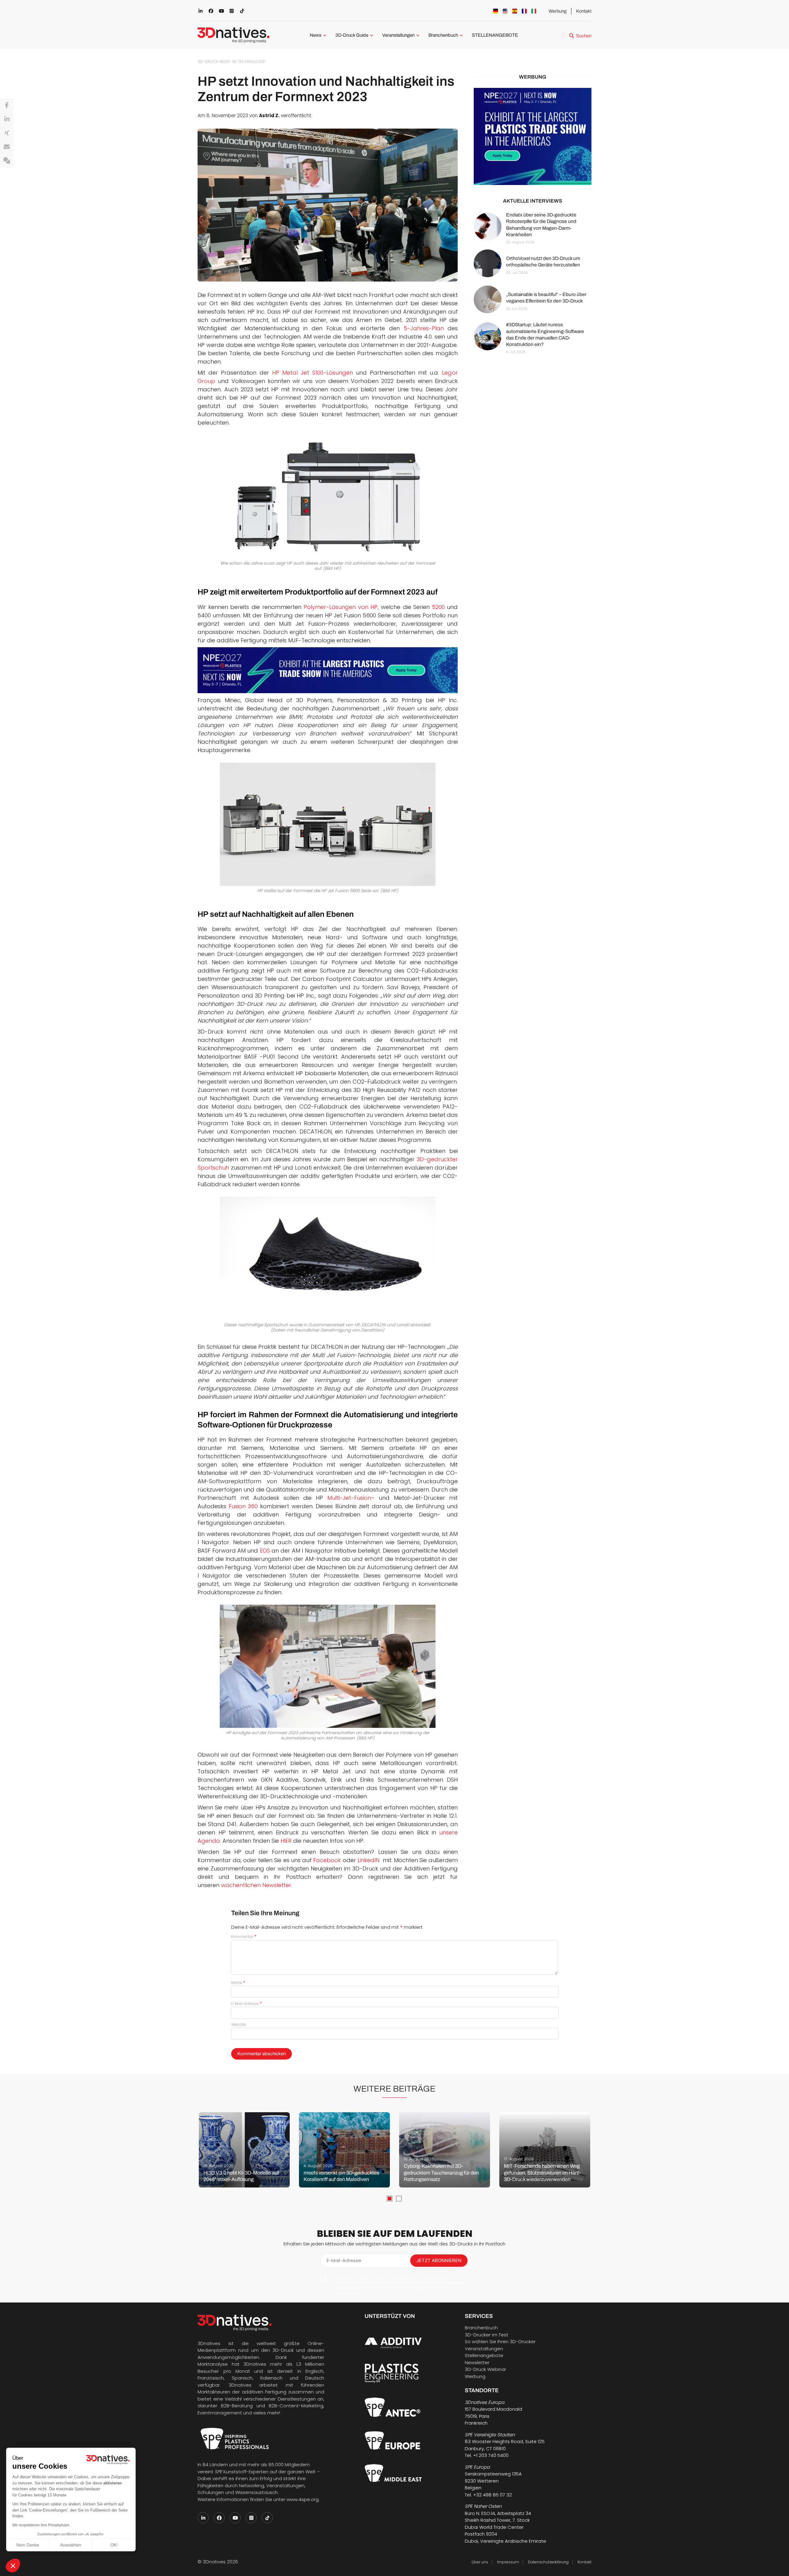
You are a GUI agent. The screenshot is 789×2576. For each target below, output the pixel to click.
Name (238, 1983)
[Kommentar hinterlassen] (7, 161)
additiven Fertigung (264, 2392)
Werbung (558, 11)
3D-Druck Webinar (485, 2369)
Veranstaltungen (398, 35)
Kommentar (244, 1937)
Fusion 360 (243, 1506)
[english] (505, 11)
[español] (515, 11)
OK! (114, 2545)
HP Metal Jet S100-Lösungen (313, 373)
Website (239, 2025)
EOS (265, 1551)
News (316, 35)
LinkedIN (368, 1860)
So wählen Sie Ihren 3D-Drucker (500, 2341)
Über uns (480, 2562)
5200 (438, 607)
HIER (286, 1841)
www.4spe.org (303, 2499)
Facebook (327, 1860)
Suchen (584, 36)
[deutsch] (496, 11)
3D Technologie (248, 62)
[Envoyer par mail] (7, 147)
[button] (13, 2566)
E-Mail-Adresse (247, 2004)
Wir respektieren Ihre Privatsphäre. (41, 2525)
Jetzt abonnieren (439, 2260)
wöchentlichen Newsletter (256, 1885)
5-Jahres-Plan (424, 328)
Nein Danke (28, 2545)
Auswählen (71, 2545)
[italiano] (534, 11)
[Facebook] (7, 105)
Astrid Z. (269, 115)
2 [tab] (399, 2199)
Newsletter (477, 2362)
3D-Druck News (214, 62)
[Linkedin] (7, 119)
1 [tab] (390, 2199)
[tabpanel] (244, 2150)
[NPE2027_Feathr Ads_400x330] (533, 136)
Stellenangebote (484, 2355)
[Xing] (7, 133)
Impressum (508, 2562)
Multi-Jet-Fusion (349, 1498)
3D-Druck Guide (352, 35)
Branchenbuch (443, 35)
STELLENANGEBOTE (495, 35)
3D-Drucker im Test (486, 2335)
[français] (524, 11)
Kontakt (584, 11)
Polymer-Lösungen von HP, (341, 607)
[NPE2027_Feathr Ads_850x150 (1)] (328, 670)
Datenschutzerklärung (548, 2562)
